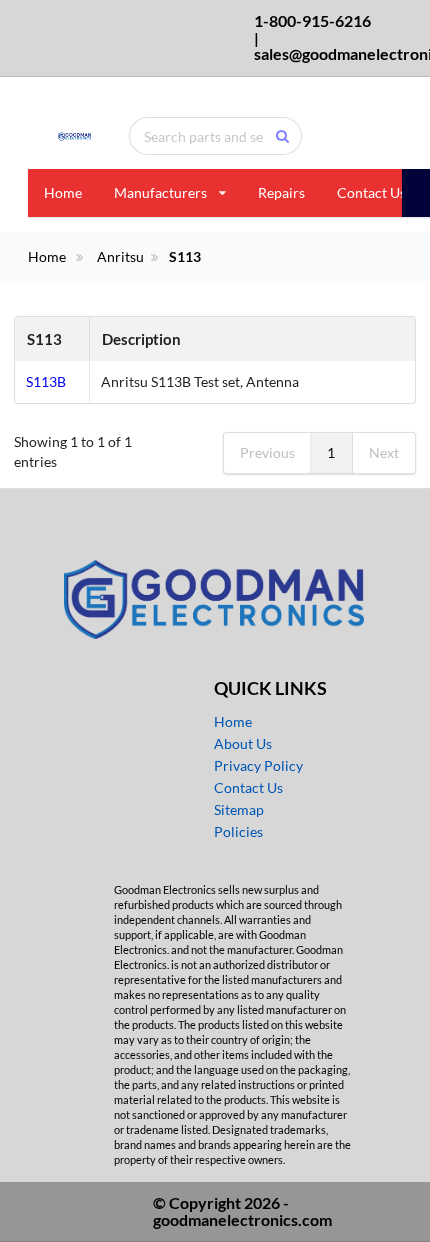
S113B (46, 381)
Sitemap (239, 809)
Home (63, 192)
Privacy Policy (258, 765)
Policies (238, 831)
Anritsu (120, 257)
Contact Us (371, 192)
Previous (267, 452)
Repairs (281, 192)
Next (384, 452)
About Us (243, 743)
